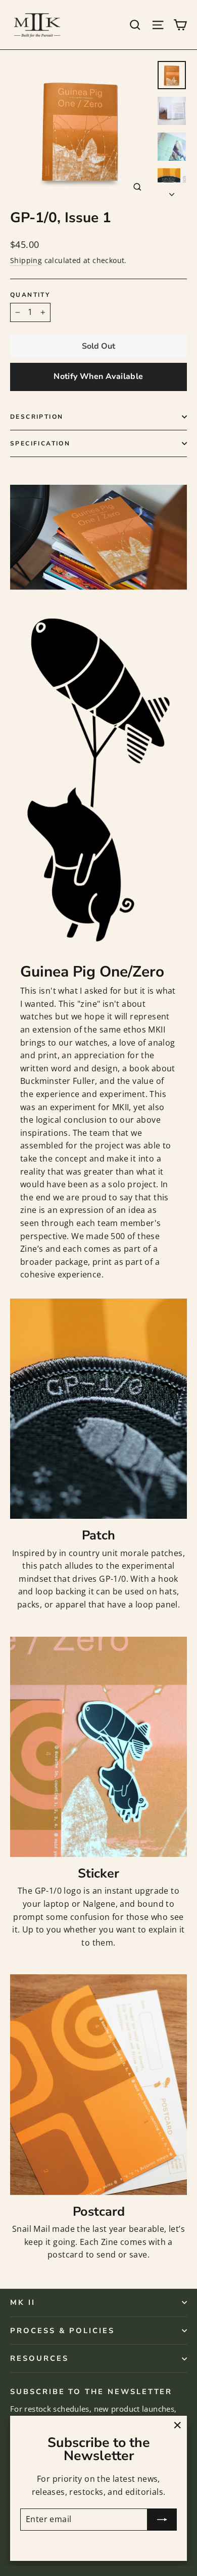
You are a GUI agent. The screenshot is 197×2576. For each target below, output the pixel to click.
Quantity (30, 295)
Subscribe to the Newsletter (91, 2391)
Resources (39, 2358)
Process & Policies (62, 2331)
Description (37, 417)
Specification (40, 443)
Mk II (23, 2302)
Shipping (26, 260)
